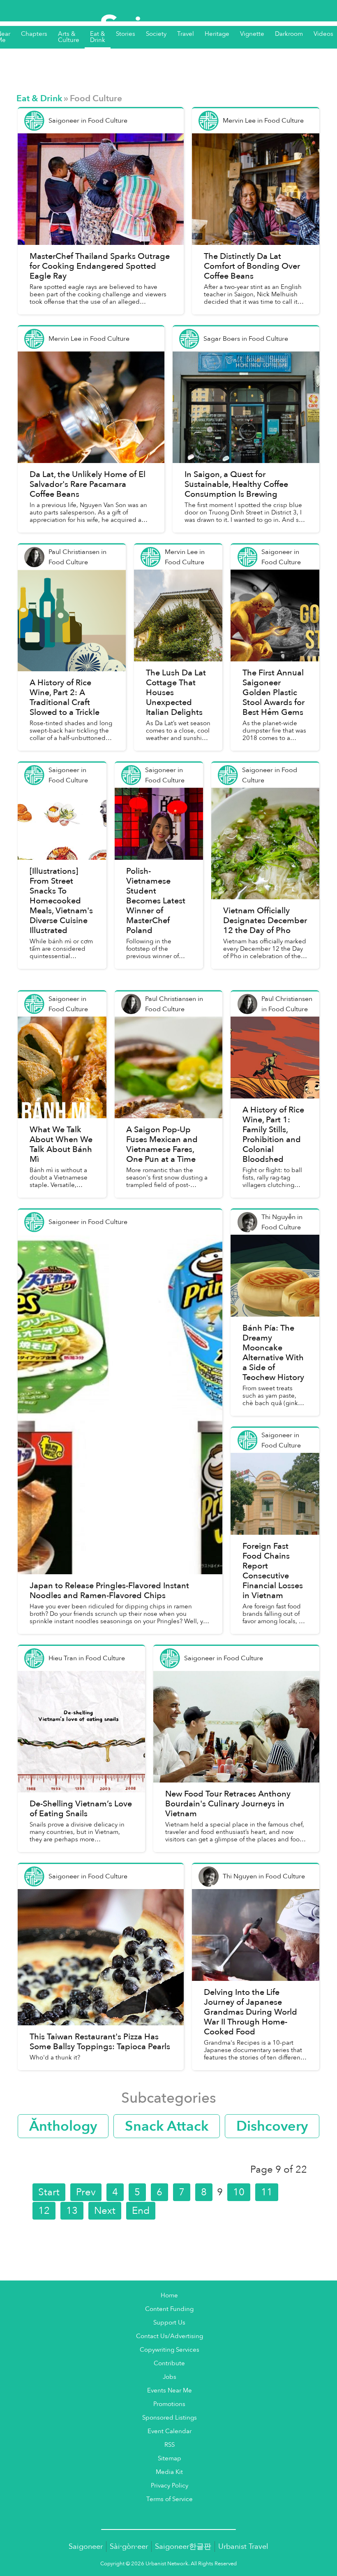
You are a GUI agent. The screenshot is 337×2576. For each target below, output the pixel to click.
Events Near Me (170, 2391)
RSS (170, 2445)
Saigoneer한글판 (183, 2547)
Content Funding (169, 2309)
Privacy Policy (170, 2486)
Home (169, 2296)
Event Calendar (170, 2431)
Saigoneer (86, 2547)
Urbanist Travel (243, 2547)
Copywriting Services (170, 2350)
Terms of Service (170, 2499)
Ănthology (63, 2126)
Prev (86, 2192)
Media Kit (169, 2472)
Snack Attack (167, 2126)
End (141, 2211)
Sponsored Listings (170, 2418)
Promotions (169, 2404)
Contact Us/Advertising (170, 2336)
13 (72, 2211)
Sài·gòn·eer (129, 2547)
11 (267, 2192)
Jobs (170, 2377)
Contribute (169, 2363)
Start (49, 2192)
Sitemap (170, 2458)
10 (239, 2192)
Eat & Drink (39, 99)
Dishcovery (272, 2126)
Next (105, 2211)
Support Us (169, 2323)
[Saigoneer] (169, 20)
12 (44, 2211)
